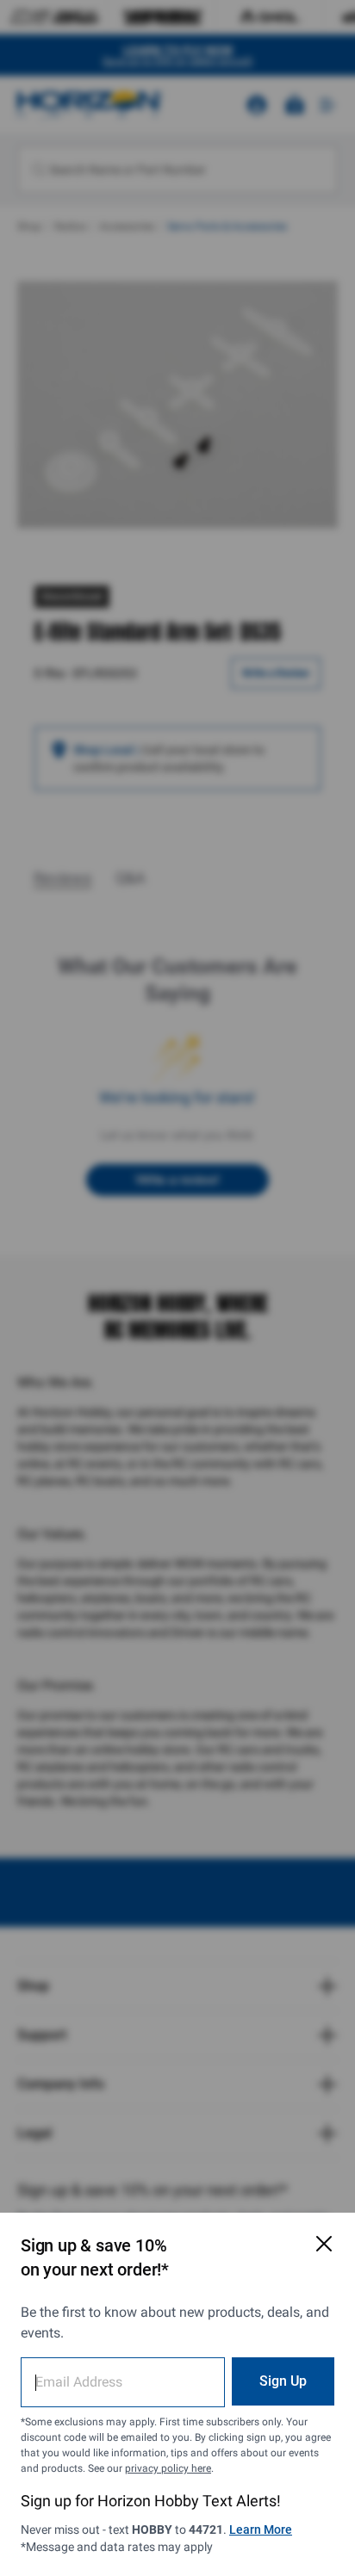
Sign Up (283, 2381)
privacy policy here (168, 2468)
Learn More (261, 2530)
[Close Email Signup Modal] (324, 2244)
